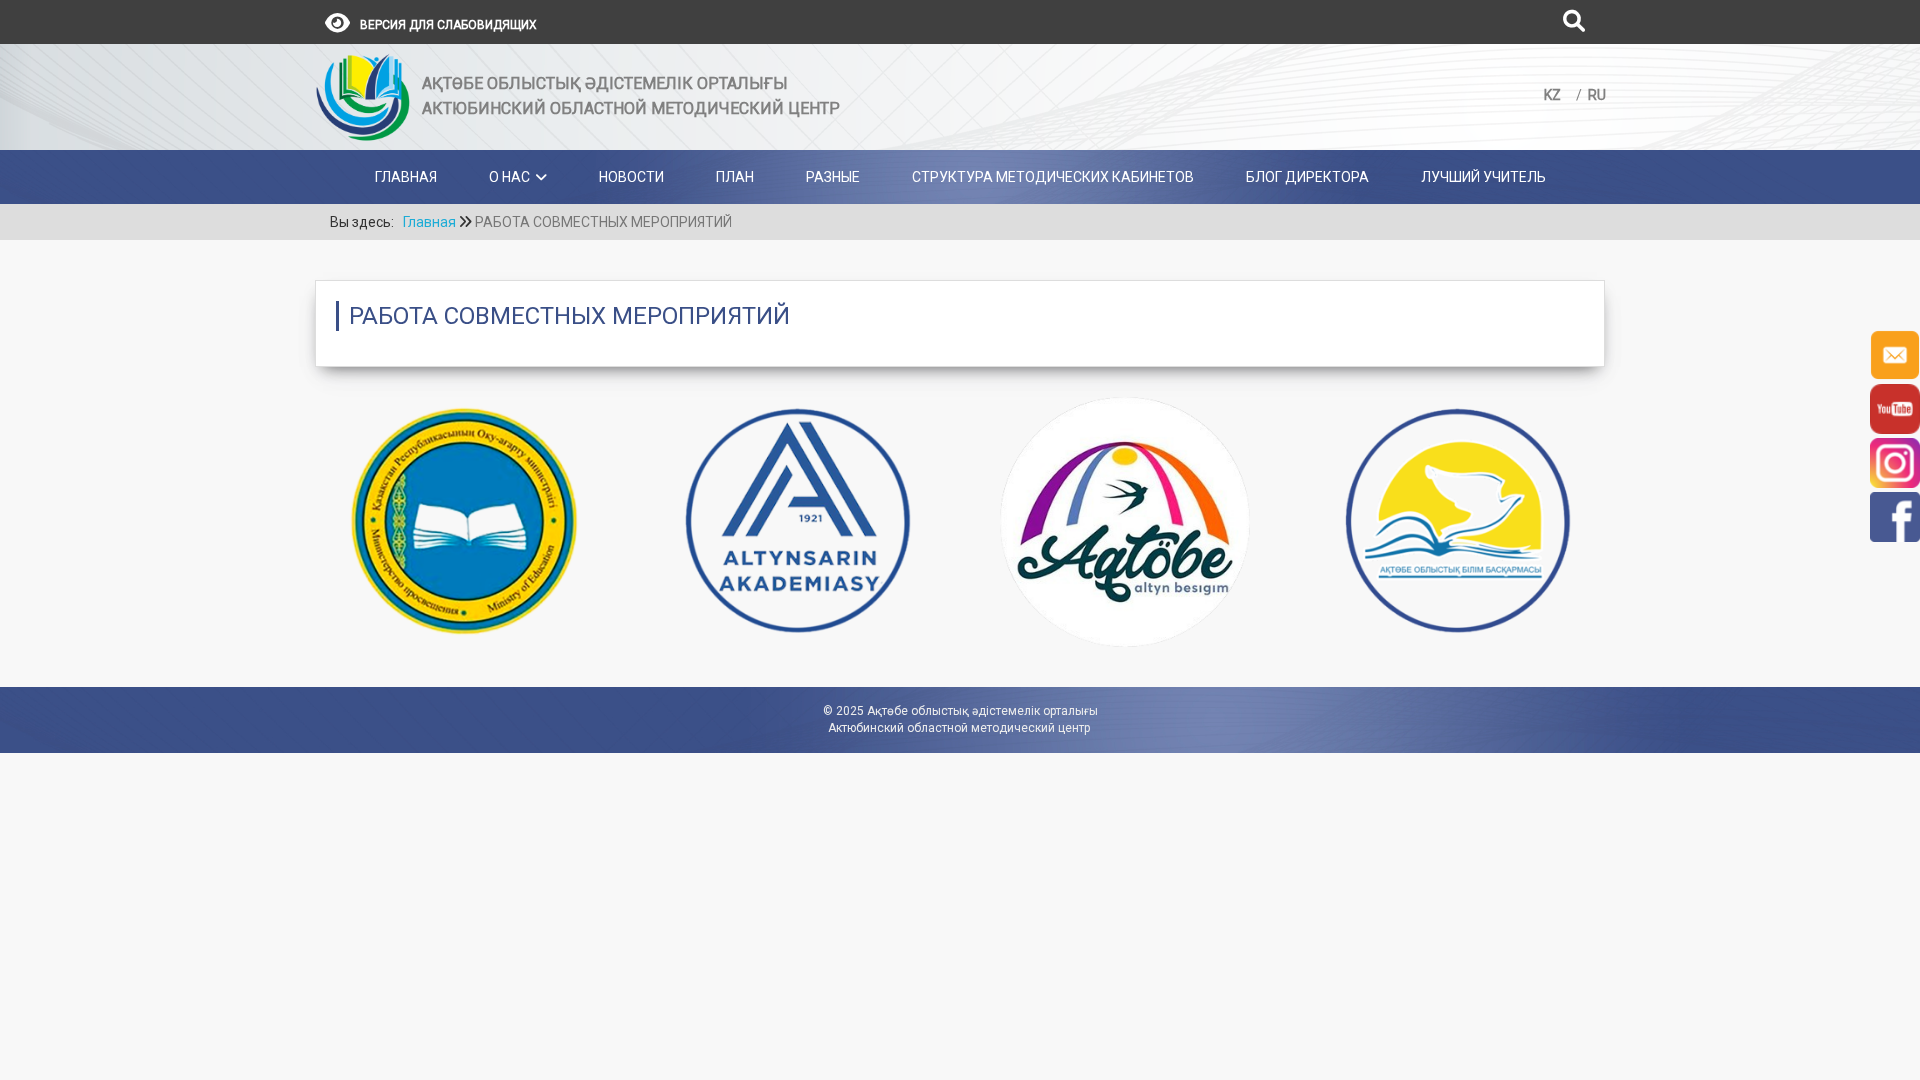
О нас (509, 177)
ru (1597, 95)
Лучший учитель (1483, 177)
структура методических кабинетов (1053, 177)
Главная (406, 177)
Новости (631, 177)
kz (1554, 95)
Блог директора (1307, 177)
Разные (833, 177)
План (735, 177)
